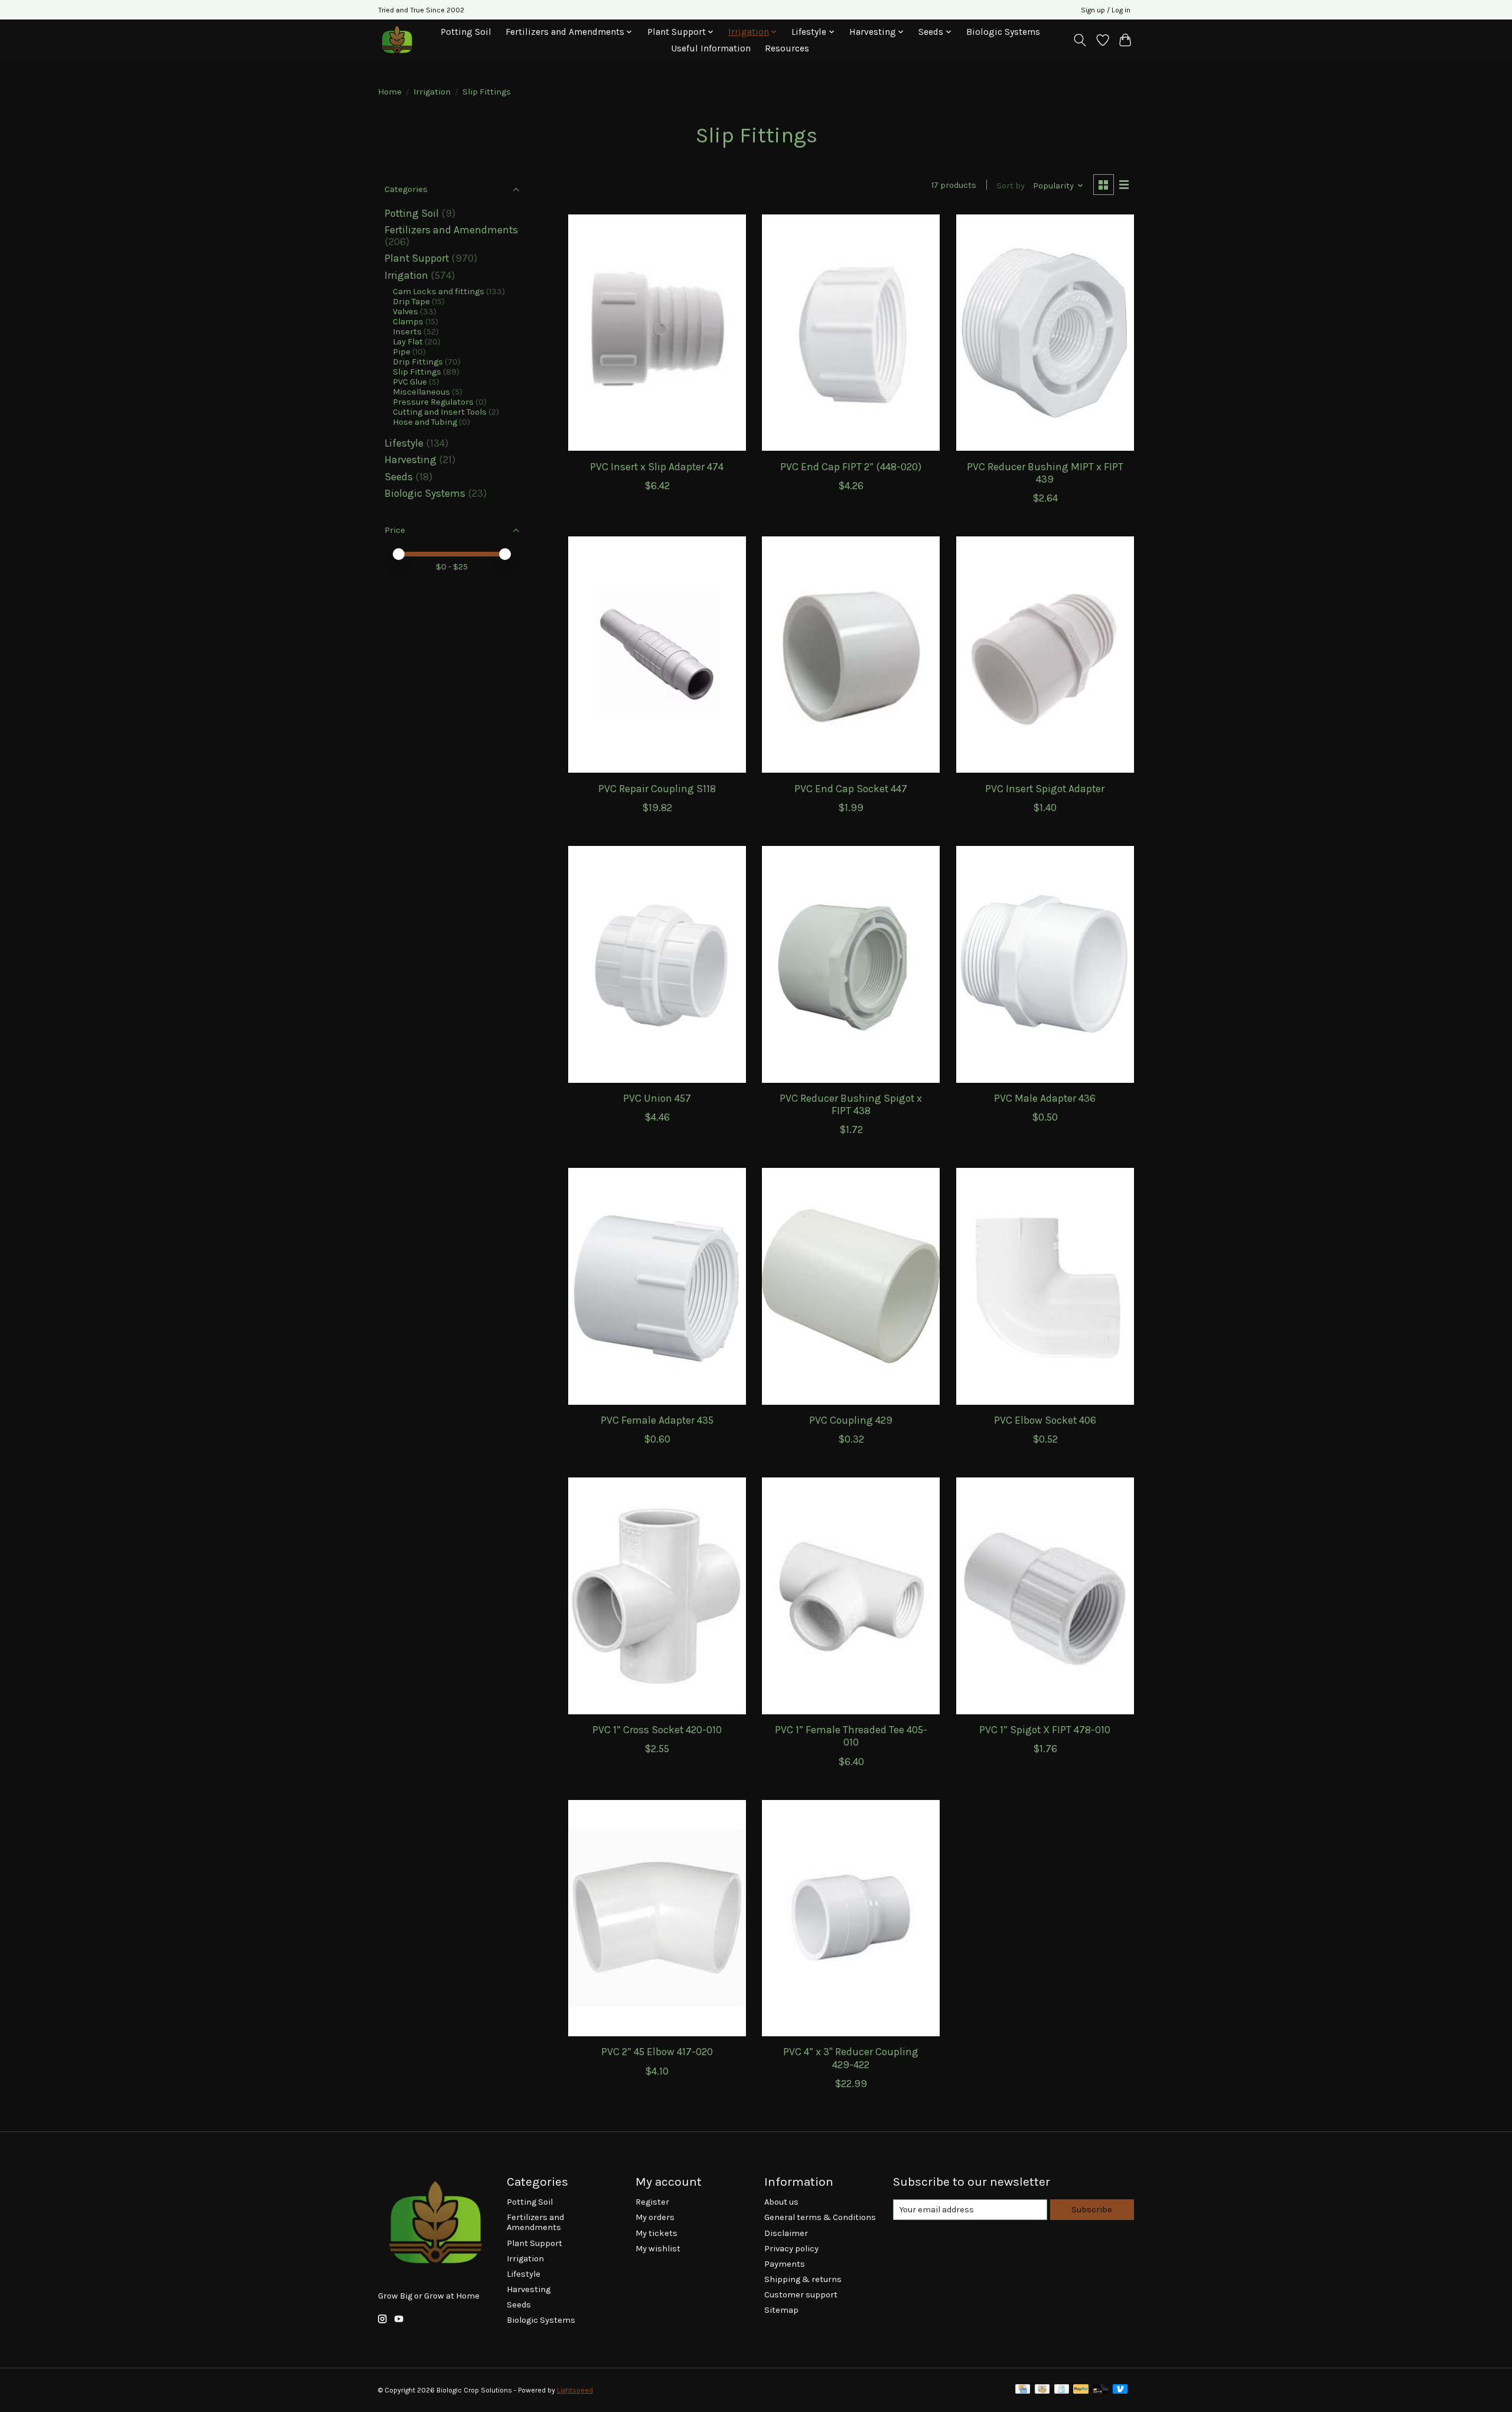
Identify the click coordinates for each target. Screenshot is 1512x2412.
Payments (785, 2264)
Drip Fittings (418, 362)
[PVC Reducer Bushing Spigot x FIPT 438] (851, 964)
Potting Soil (466, 32)
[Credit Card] (1023, 2390)
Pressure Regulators (433, 402)
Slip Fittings (417, 372)
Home (390, 92)
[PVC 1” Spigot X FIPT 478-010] (1045, 1596)
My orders (655, 2217)
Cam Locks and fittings (439, 292)
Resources (787, 48)
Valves (405, 312)
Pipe (402, 352)
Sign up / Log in (1106, 10)
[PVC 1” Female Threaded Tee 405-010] (851, 1596)
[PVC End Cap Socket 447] (851, 655)
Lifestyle (404, 443)
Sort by (1011, 186)
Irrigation (432, 92)
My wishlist (658, 2249)
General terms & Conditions (820, 2217)
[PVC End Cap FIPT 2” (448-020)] (851, 333)
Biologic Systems (1003, 32)
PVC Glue (410, 382)
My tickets (656, 2233)
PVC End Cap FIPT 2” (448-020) (851, 467)
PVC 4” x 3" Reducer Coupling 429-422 (851, 2058)
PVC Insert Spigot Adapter (1045, 789)
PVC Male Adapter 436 (1045, 1098)
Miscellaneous (421, 392)
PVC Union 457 (657, 1098)
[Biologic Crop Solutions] (397, 40)
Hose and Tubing (425, 422)
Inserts (407, 332)
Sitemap (781, 2310)
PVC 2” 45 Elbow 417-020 (657, 2052)
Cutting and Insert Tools (440, 412)
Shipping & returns (803, 2279)
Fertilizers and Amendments (451, 230)
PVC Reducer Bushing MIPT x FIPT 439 (1045, 473)
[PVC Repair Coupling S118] (657, 655)
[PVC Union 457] (657, 964)
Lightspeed (575, 2390)
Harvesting (410, 460)
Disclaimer (786, 2233)
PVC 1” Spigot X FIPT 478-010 (1045, 1730)
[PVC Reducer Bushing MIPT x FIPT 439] (1045, 333)
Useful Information (711, 48)
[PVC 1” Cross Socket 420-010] (657, 1596)
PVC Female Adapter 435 (657, 1420)
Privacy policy (791, 2249)
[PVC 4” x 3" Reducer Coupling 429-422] (851, 1918)
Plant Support (417, 258)
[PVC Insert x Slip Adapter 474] (657, 333)
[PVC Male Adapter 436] (1045, 964)
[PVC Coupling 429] (851, 1286)
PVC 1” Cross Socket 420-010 (657, 1730)
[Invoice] (1062, 2390)
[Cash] (1042, 2390)
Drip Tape (411, 302)
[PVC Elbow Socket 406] (1045, 1286)
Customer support (801, 2295)
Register (652, 2202)
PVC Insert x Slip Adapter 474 (657, 467)
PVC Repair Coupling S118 (657, 789)
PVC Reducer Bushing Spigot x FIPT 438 (851, 1104)
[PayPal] (1081, 2390)
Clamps (408, 322)
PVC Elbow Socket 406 (1045, 1420)
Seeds (399, 477)
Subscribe (1092, 2210)
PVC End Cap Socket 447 (851, 789)
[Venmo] (1120, 2390)
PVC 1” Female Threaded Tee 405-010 (851, 1736)
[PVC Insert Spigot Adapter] (1045, 655)
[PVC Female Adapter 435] (657, 1286)
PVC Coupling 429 (851, 1420)
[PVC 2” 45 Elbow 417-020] (657, 1918)
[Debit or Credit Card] (1100, 2390)
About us (781, 2202)
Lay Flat (408, 342)
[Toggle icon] (1080, 40)
